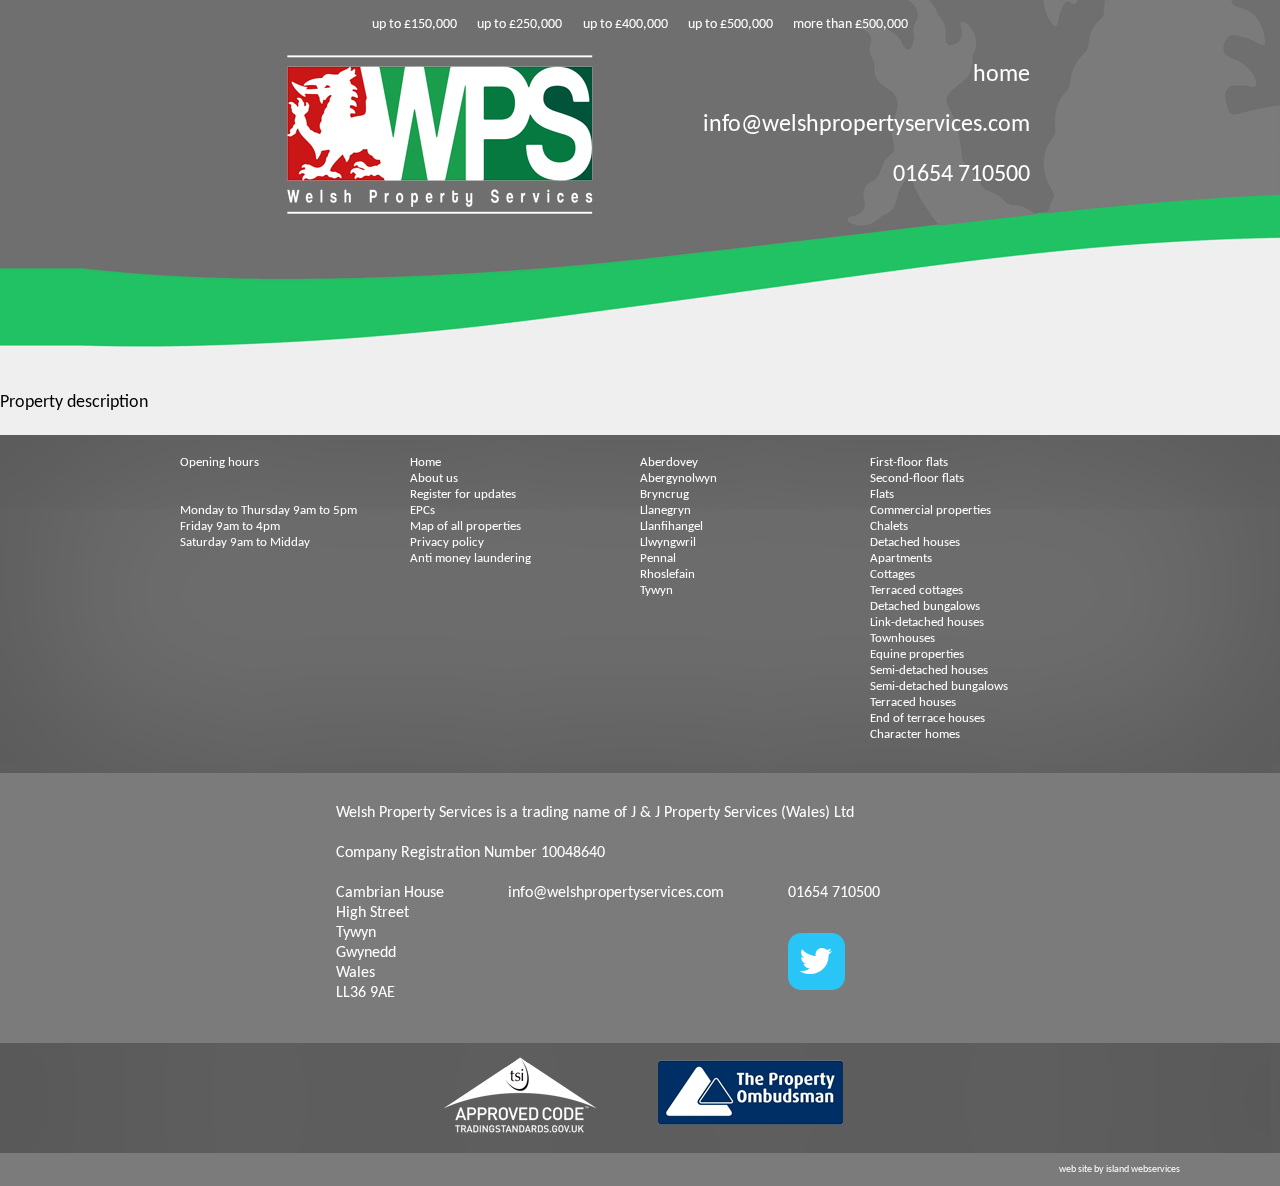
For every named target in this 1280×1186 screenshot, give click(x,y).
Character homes (915, 734)
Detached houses (915, 542)
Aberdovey (669, 462)
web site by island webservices (1119, 1169)
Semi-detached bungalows (939, 686)
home (1001, 75)
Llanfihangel (671, 526)
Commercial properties (930, 510)
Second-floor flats (917, 478)
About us (434, 478)
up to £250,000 (519, 24)
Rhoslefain (667, 574)
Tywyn (656, 590)
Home (425, 462)
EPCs (422, 510)
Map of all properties (465, 526)
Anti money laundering (470, 558)
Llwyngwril (668, 542)
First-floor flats (909, 462)
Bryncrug (664, 494)
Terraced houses (913, 702)
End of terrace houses (927, 718)
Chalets (889, 526)
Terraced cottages (916, 590)
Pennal (658, 558)
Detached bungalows (925, 606)
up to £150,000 (414, 24)
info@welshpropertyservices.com (866, 125)
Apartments (901, 558)
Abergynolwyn (678, 478)
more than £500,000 (850, 24)
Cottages (892, 574)
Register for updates (463, 494)
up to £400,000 (625, 24)
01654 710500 (961, 175)
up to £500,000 (730, 24)
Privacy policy (447, 542)
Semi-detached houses (929, 670)
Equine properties (917, 654)
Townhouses (902, 638)
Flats (882, 494)
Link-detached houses (927, 622)
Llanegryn (665, 510)
